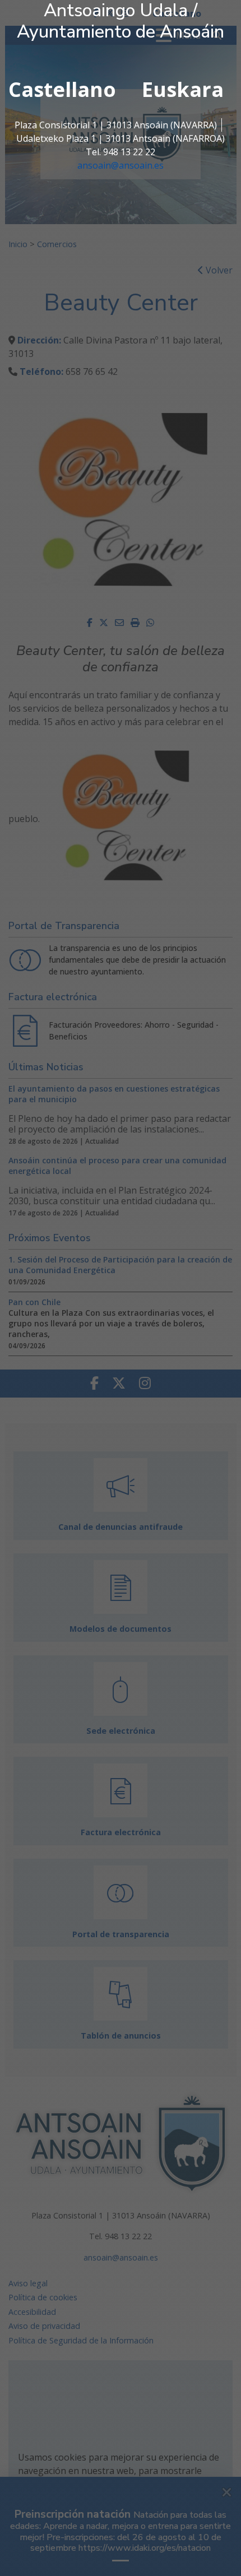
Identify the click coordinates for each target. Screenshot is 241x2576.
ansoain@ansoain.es (121, 165)
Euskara (183, 89)
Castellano (62, 89)
